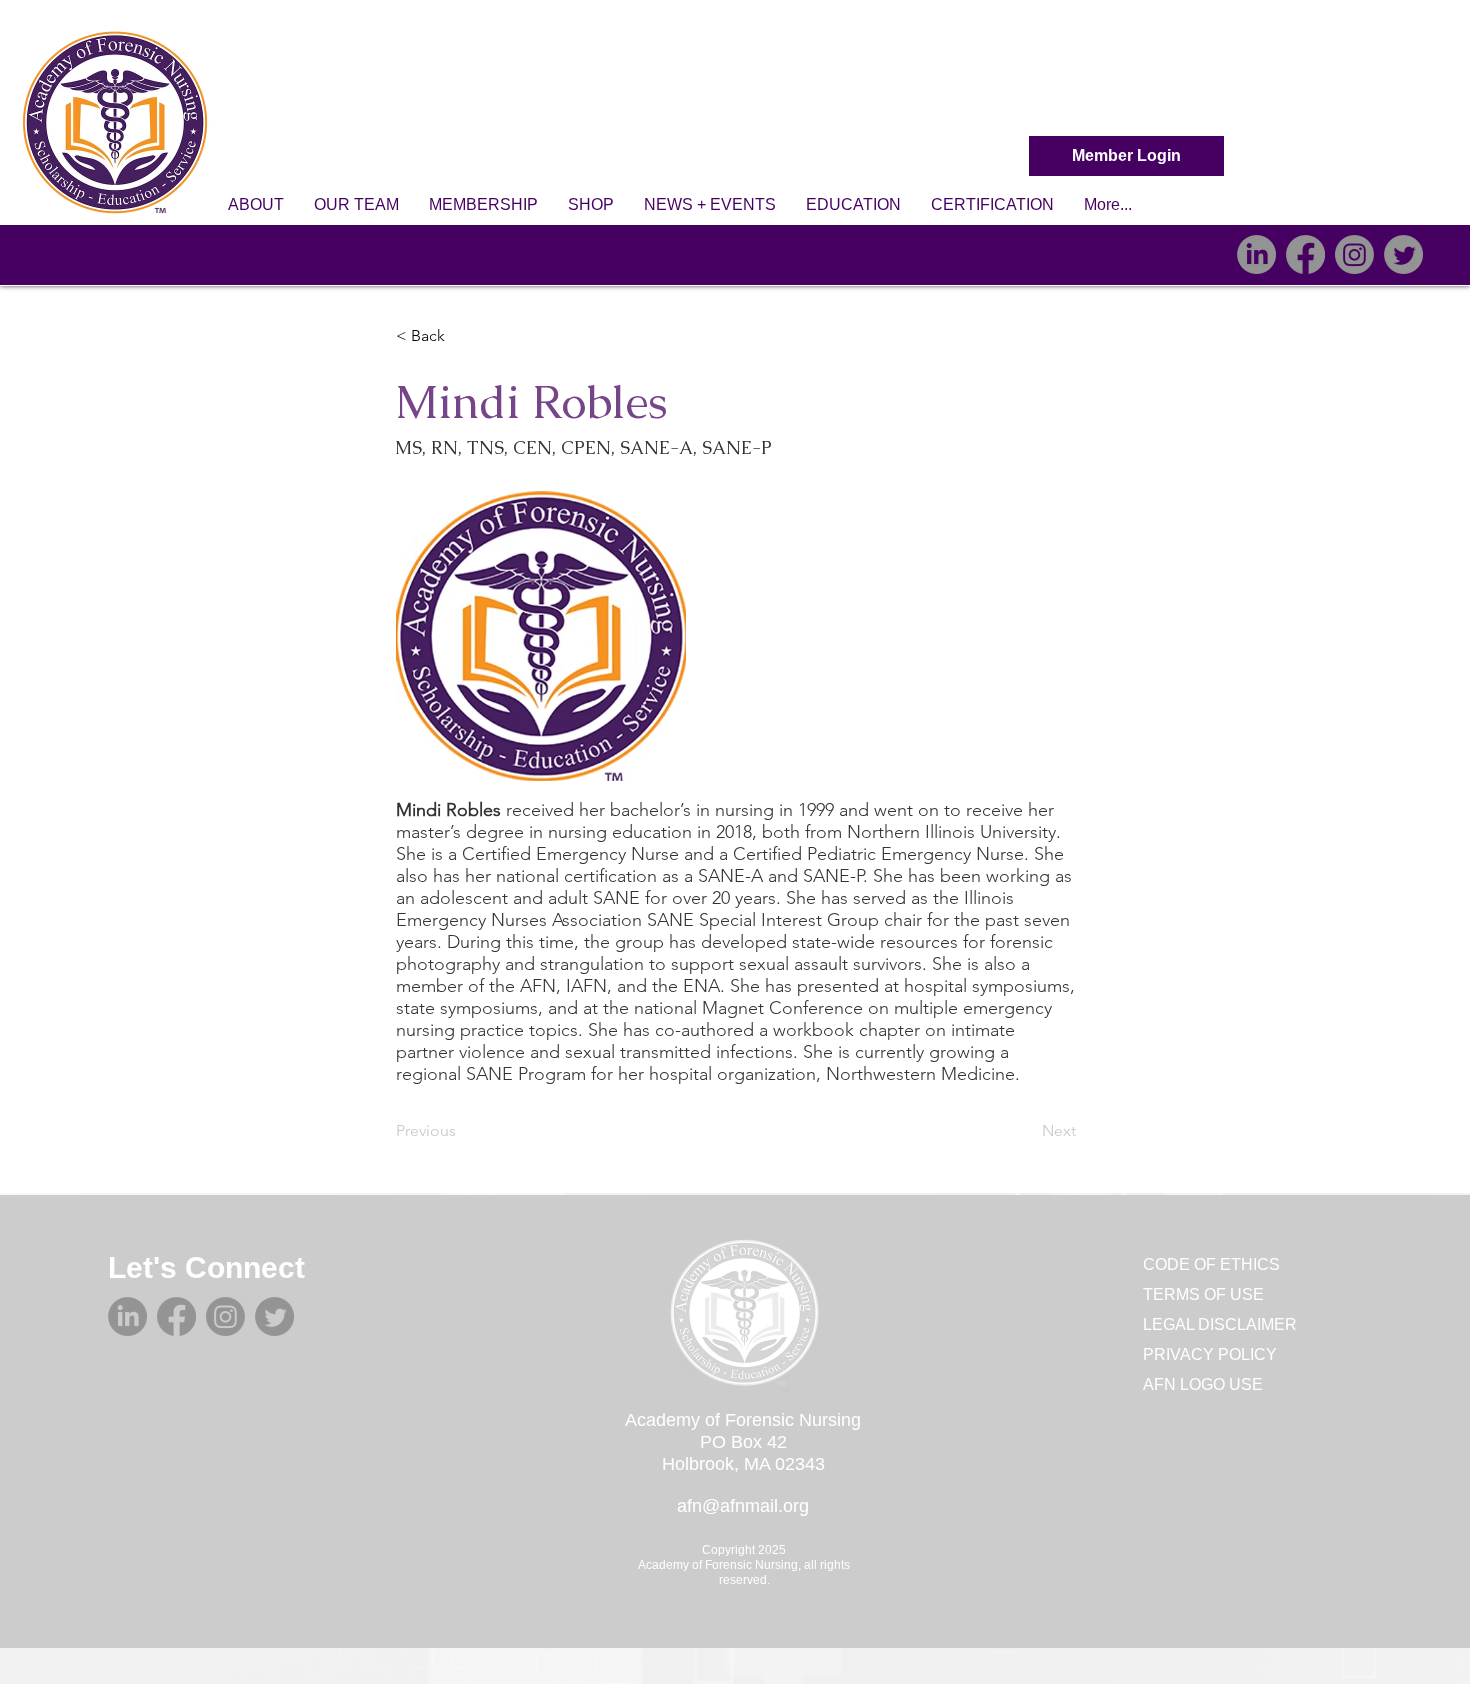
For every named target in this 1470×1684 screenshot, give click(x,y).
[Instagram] (1354, 254)
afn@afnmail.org (743, 1506)
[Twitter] (1403, 254)
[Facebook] (1305, 254)
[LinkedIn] (1256, 254)
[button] (256, 205)
